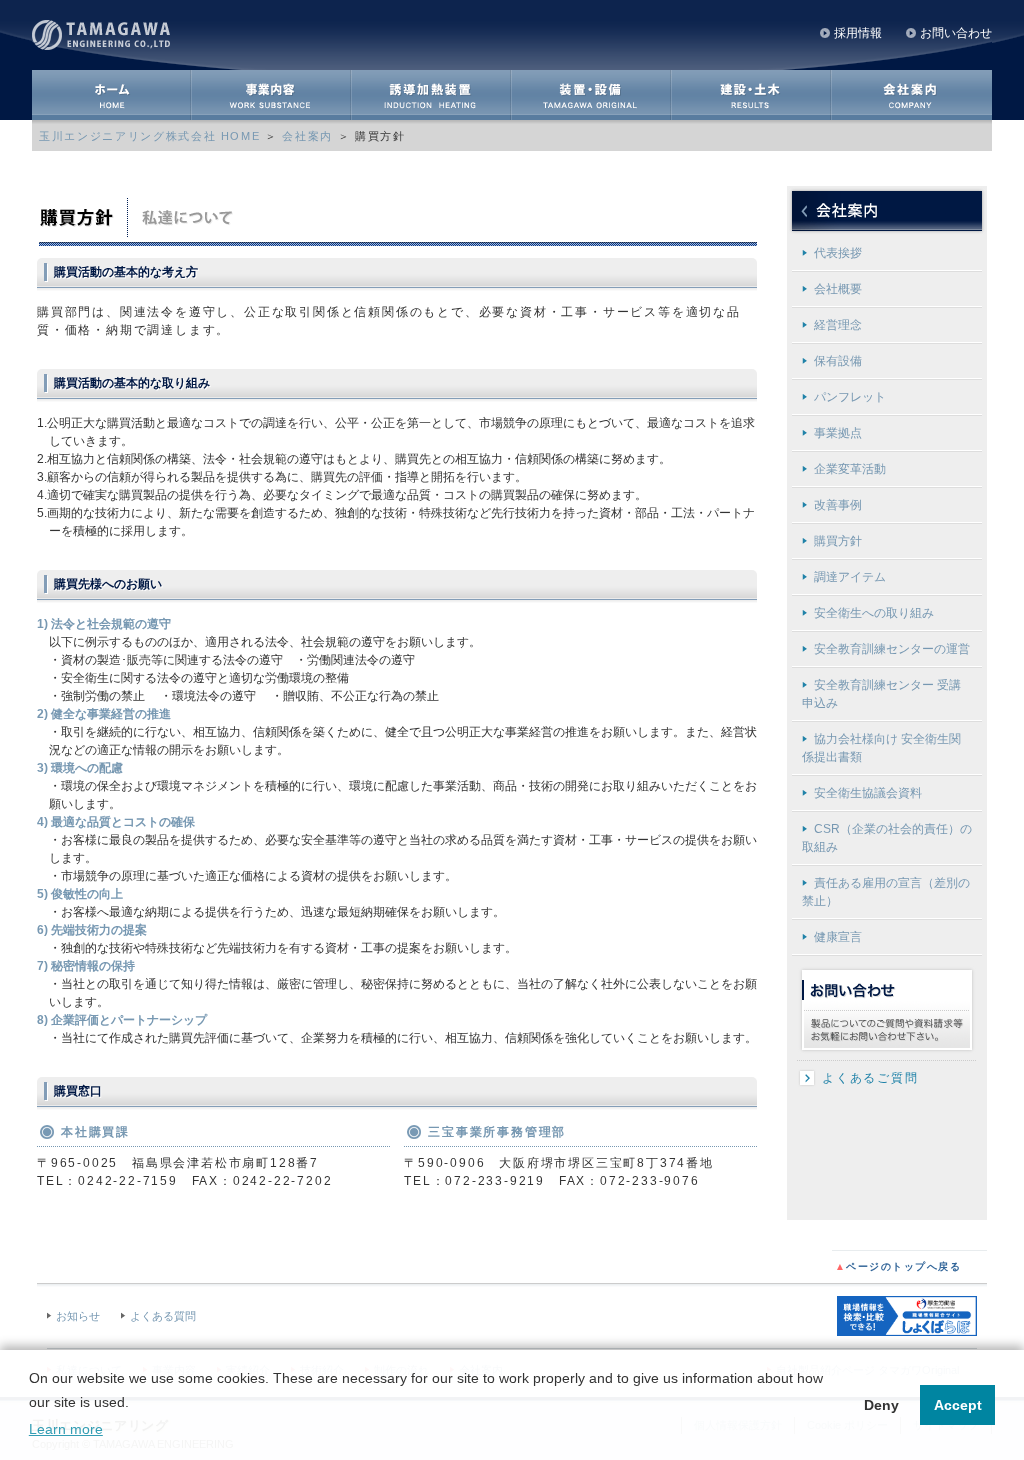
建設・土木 (752, 95)
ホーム (112, 95)
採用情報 (858, 33)
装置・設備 (592, 95)
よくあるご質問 (870, 1078)
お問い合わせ (956, 33)
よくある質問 (163, 1316)
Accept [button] (958, 1405)
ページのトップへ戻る (898, 1266)
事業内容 (272, 95)
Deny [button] (881, 1405)
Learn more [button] (66, 1429)
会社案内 (912, 95)
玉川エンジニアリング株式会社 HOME (149, 136)
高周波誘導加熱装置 (432, 95)
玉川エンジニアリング (107, 32)
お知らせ (78, 1316)
